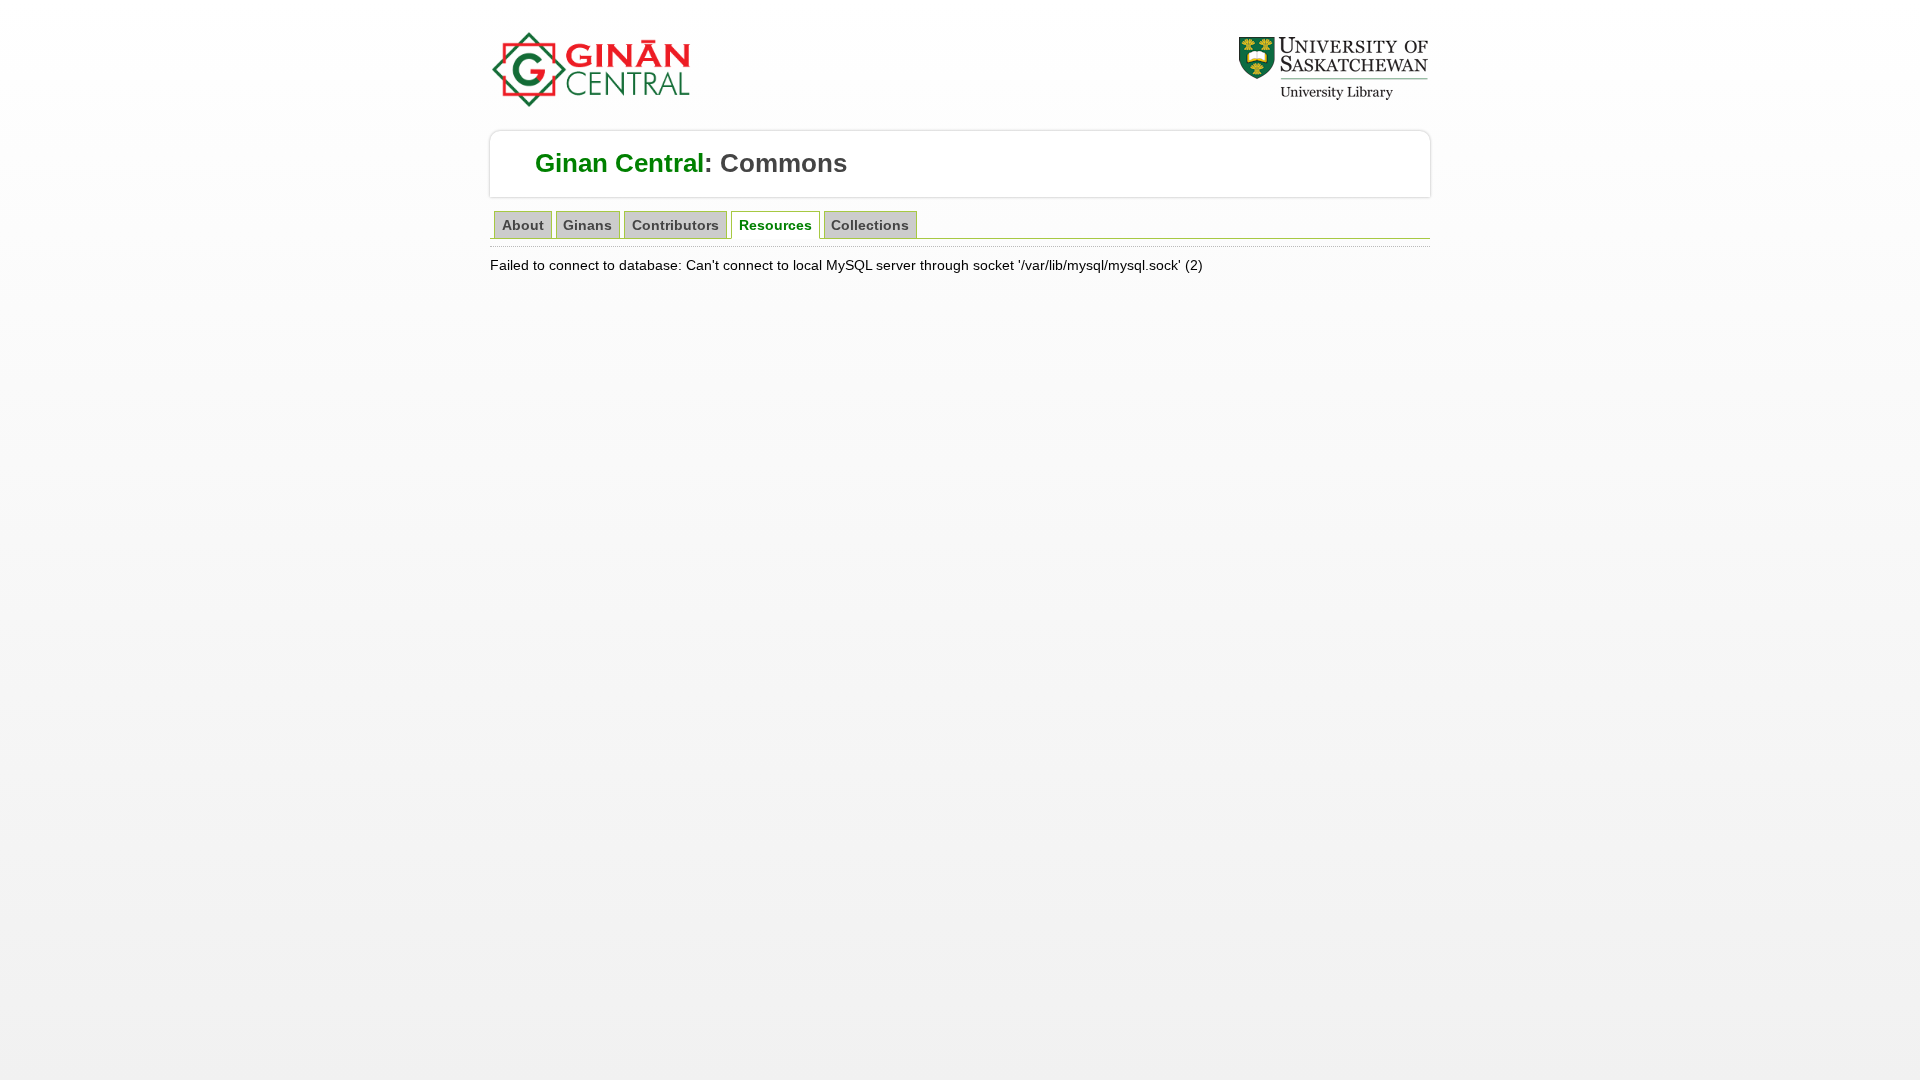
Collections (870, 225)
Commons (783, 163)
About (523, 225)
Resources (775, 225)
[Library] (1333, 97)
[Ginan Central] (592, 102)
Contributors (675, 225)
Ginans (587, 225)
